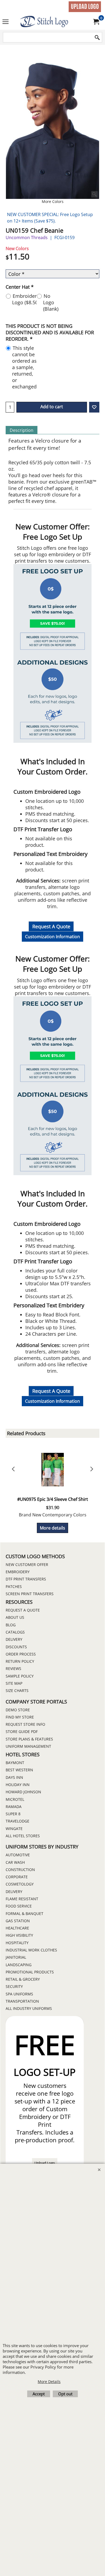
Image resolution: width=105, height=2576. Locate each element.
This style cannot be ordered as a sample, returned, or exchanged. (25, 367)
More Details (49, 2382)
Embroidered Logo (27, 299)
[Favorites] (94, 407)
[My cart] (96, 22)
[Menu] (6, 22)
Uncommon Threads (27, 237)
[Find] (97, 38)
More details (52, 1528)
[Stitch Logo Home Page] (51, 22)
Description (22, 430)
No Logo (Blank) (51, 302)
